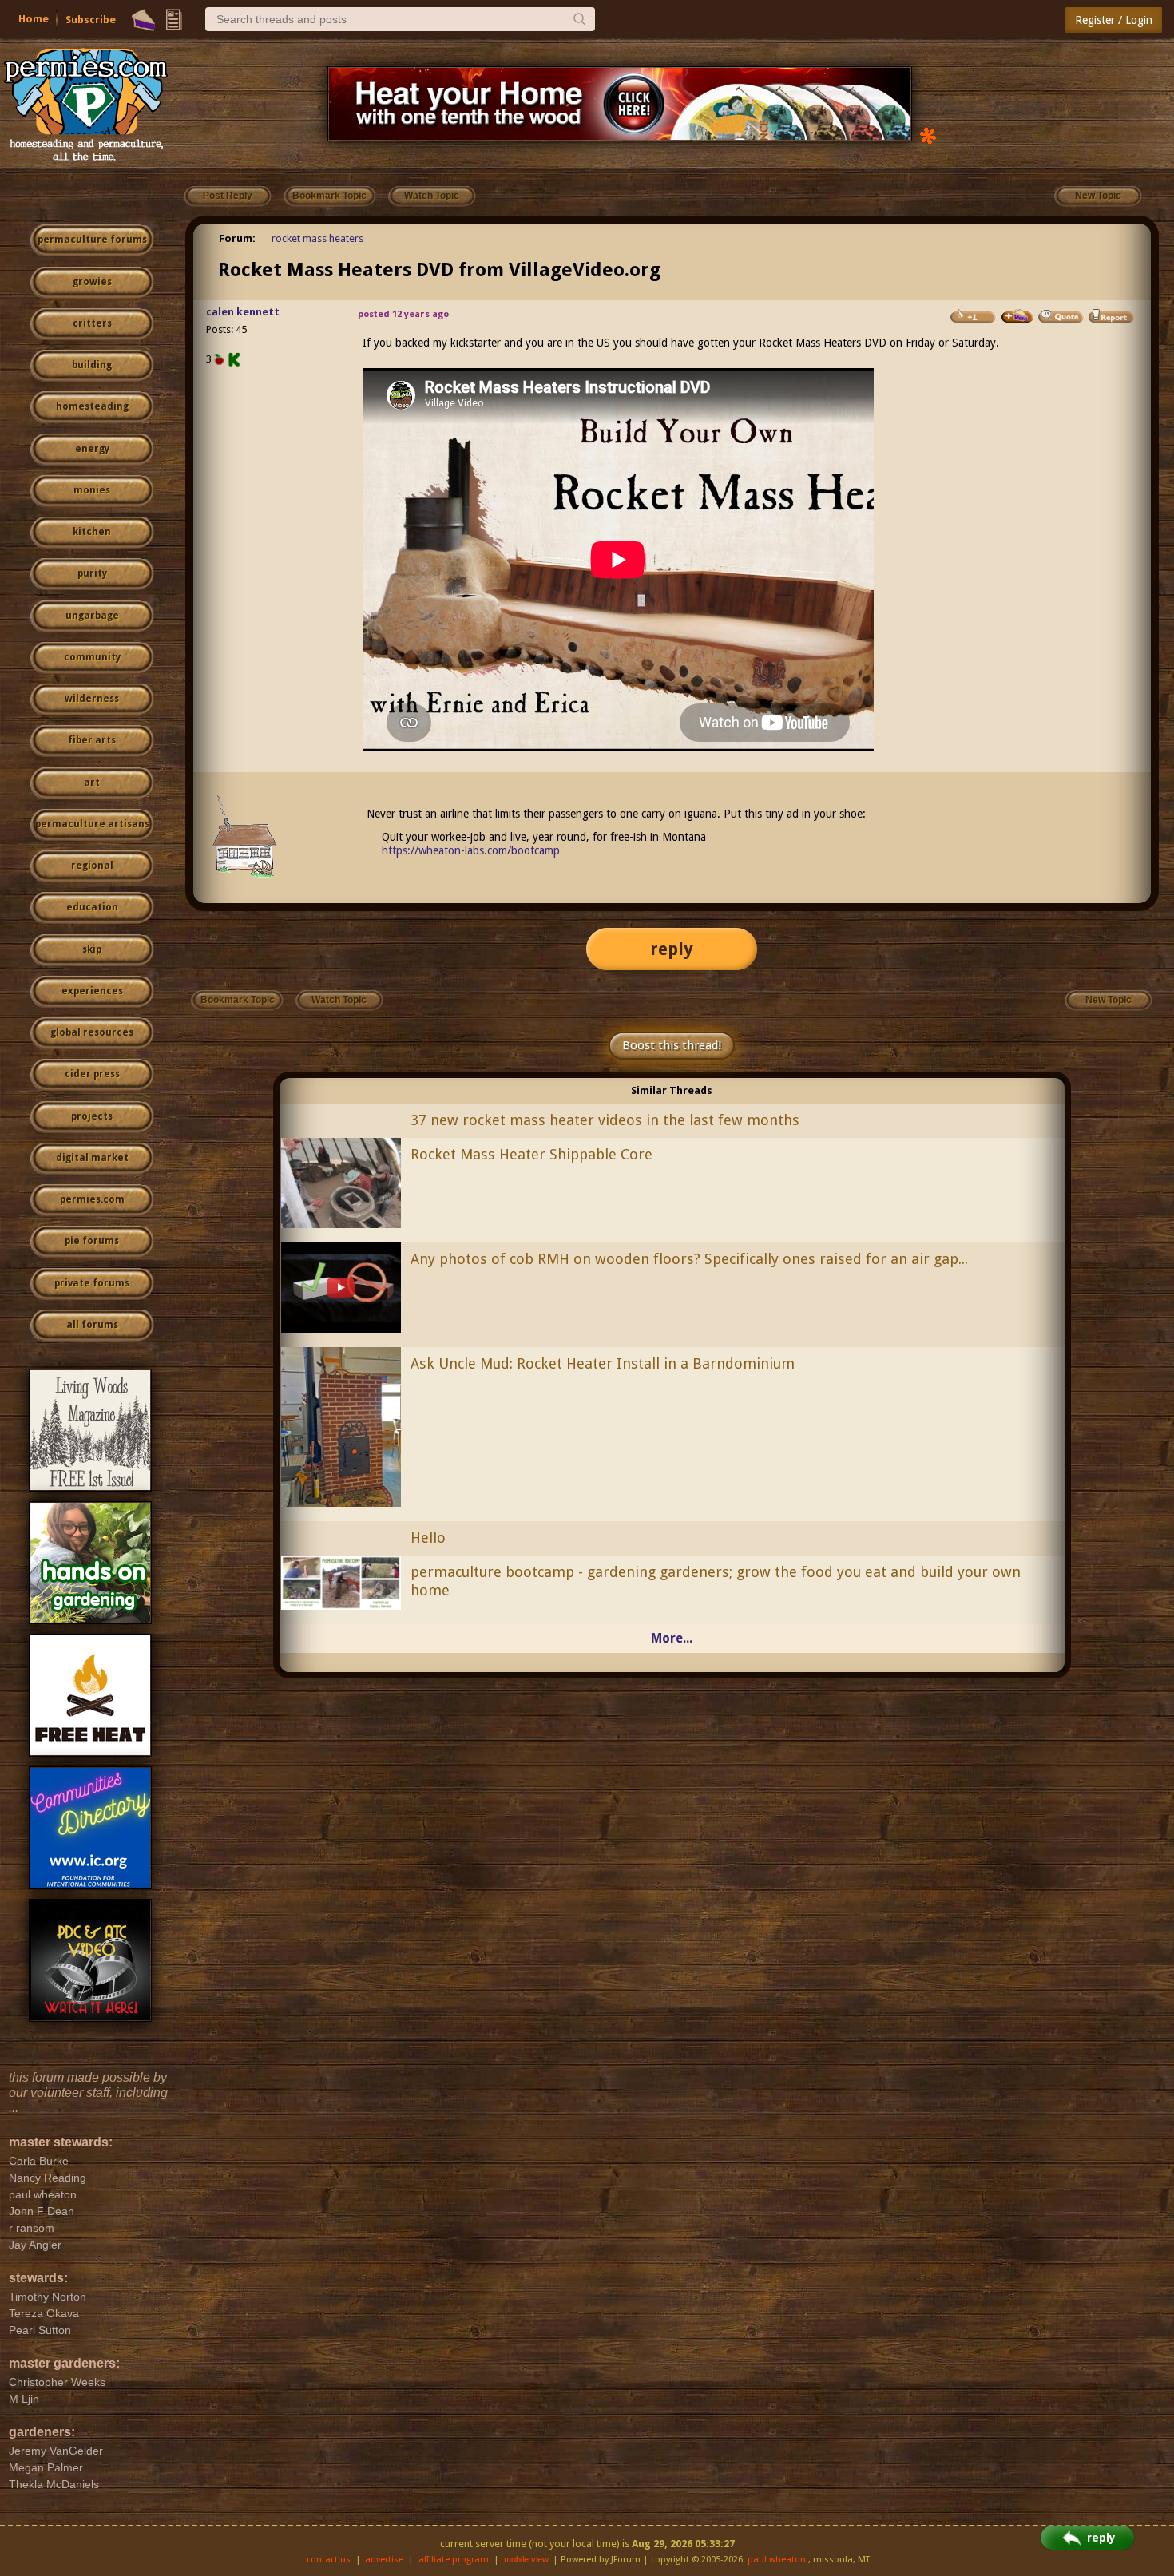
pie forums (92, 1241)
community (92, 657)
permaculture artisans (92, 824)
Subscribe (91, 20)
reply (672, 949)
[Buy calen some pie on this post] (1017, 316)
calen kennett (243, 312)
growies (92, 282)
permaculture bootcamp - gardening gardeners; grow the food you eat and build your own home (716, 1581)
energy (92, 449)
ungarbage (92, 616)
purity (92, 573)
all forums (92, 1325)
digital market (92, 1158)
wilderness (92, 699)
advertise (384, 2560)
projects (92, 1116)
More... (672, 1638)
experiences (92, 991)
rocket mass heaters (317, 238)
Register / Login (1114, 20)
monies (92, 490)
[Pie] (143, 20)
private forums (92, 1283)
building (92, 365)
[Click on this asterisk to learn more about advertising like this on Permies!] (928, 135)
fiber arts (92, 740)
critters (92, 323)
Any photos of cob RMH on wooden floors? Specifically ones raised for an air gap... (689, 1259)
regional (92, 866)
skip (92, 949)
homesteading (92, 406)
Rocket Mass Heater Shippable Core (531, 1154)
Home (34, 19)
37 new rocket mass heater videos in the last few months (605, 1120)
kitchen (92, 532)
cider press (92, 1074)
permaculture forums (92, 240)
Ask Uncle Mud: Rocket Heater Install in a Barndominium (603, 1363)
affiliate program (454, 2560)
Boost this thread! (672, 1045)
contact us (329, 2560)
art (92, 783)
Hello (428, 1538)
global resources (92, 1032)
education (92, 907)
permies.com (92, 1199)
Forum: (237, 238)
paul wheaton (777, 2560)
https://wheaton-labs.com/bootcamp (471, 850)
